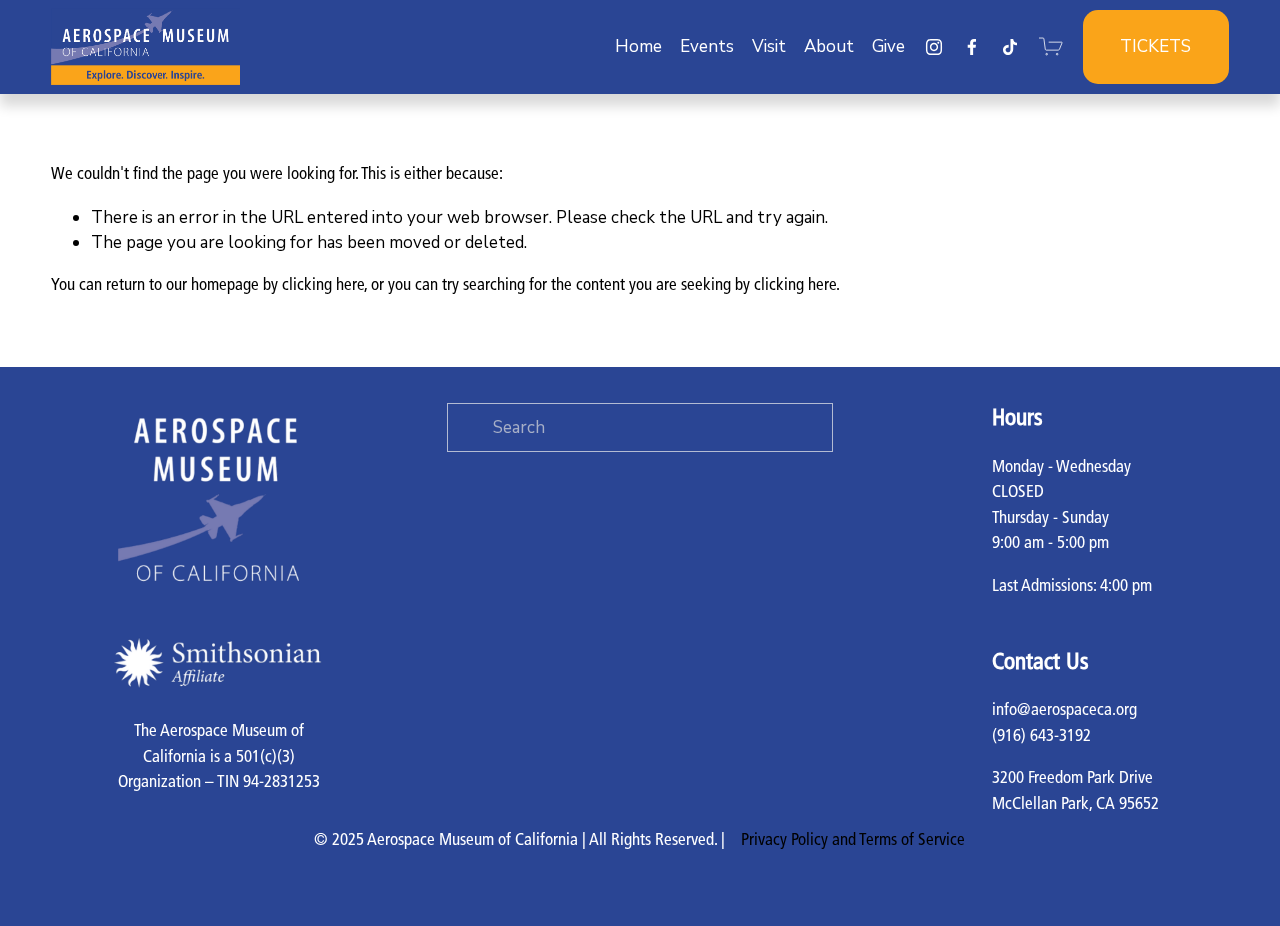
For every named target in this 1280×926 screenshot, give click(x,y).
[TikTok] (1010, 47)
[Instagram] (934, 47)
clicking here (323, 285)
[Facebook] (972, 47)
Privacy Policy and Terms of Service (853, 840)
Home (638, 46)
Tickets (1155, 46)
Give (888, 46)
